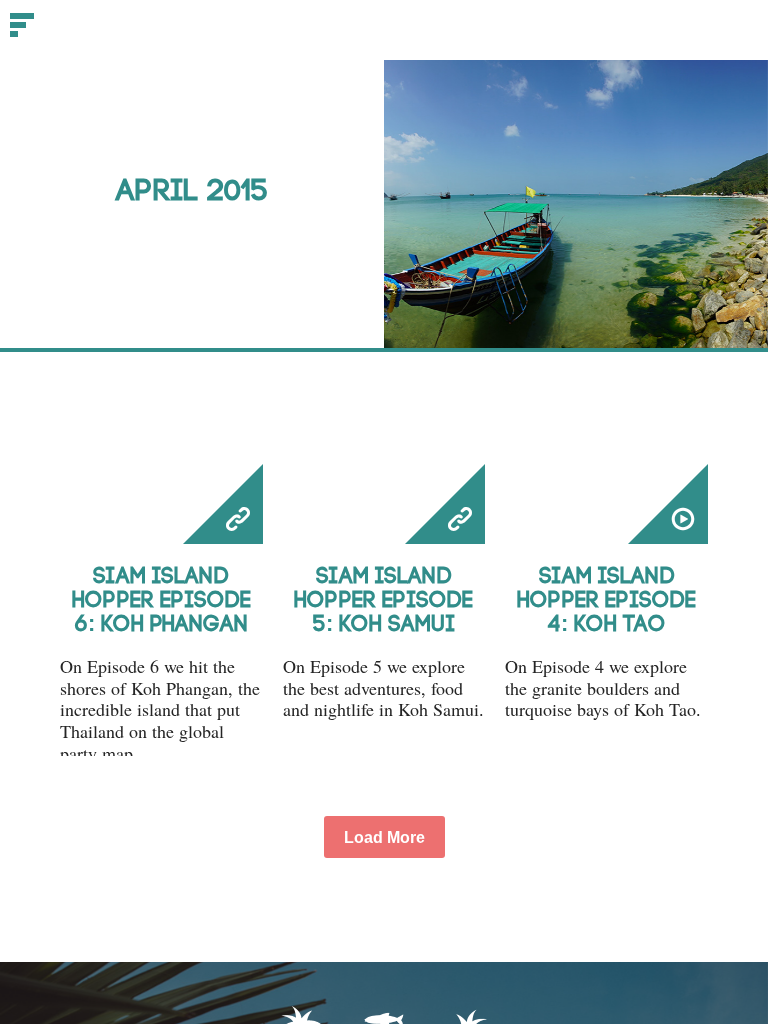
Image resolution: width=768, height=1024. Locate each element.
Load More (384, 837)
